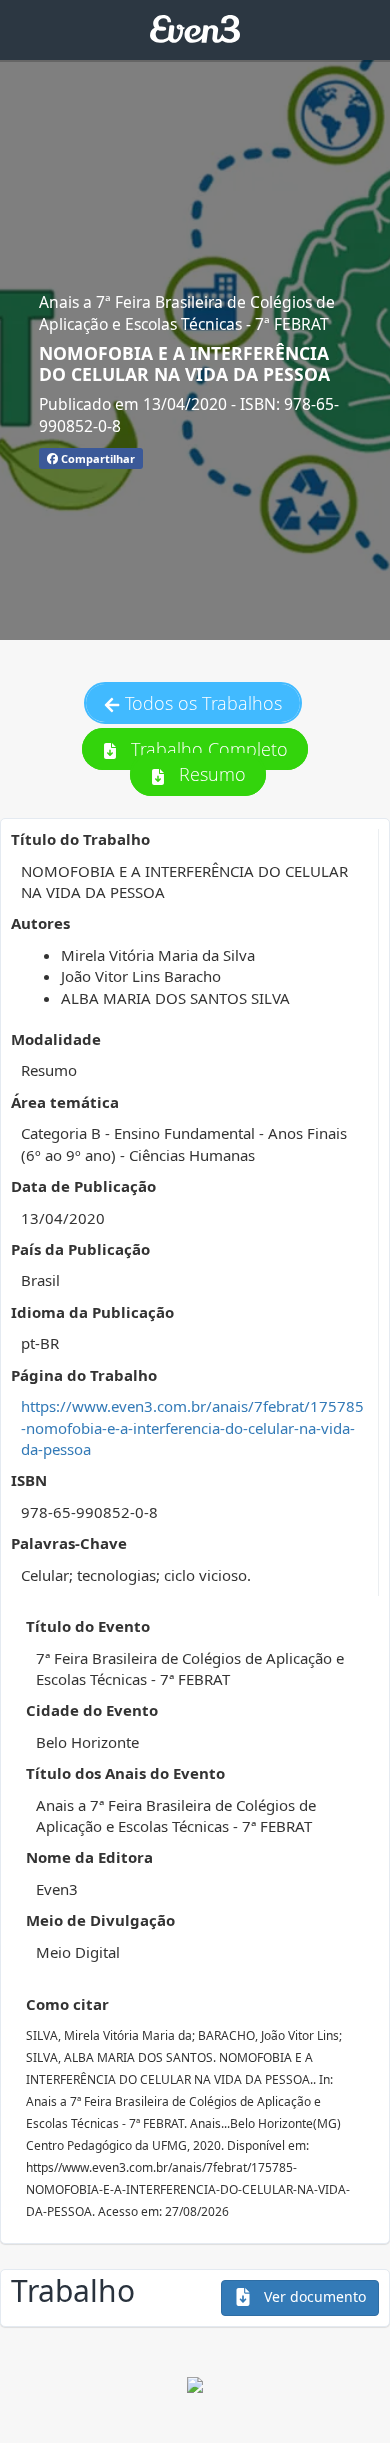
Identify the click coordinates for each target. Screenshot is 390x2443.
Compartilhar (96, 458)
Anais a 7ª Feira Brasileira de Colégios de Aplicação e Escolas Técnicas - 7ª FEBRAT (187, 313)
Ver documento (313, 2296)
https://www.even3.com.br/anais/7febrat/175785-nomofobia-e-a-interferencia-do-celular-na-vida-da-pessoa (192, 1427)
